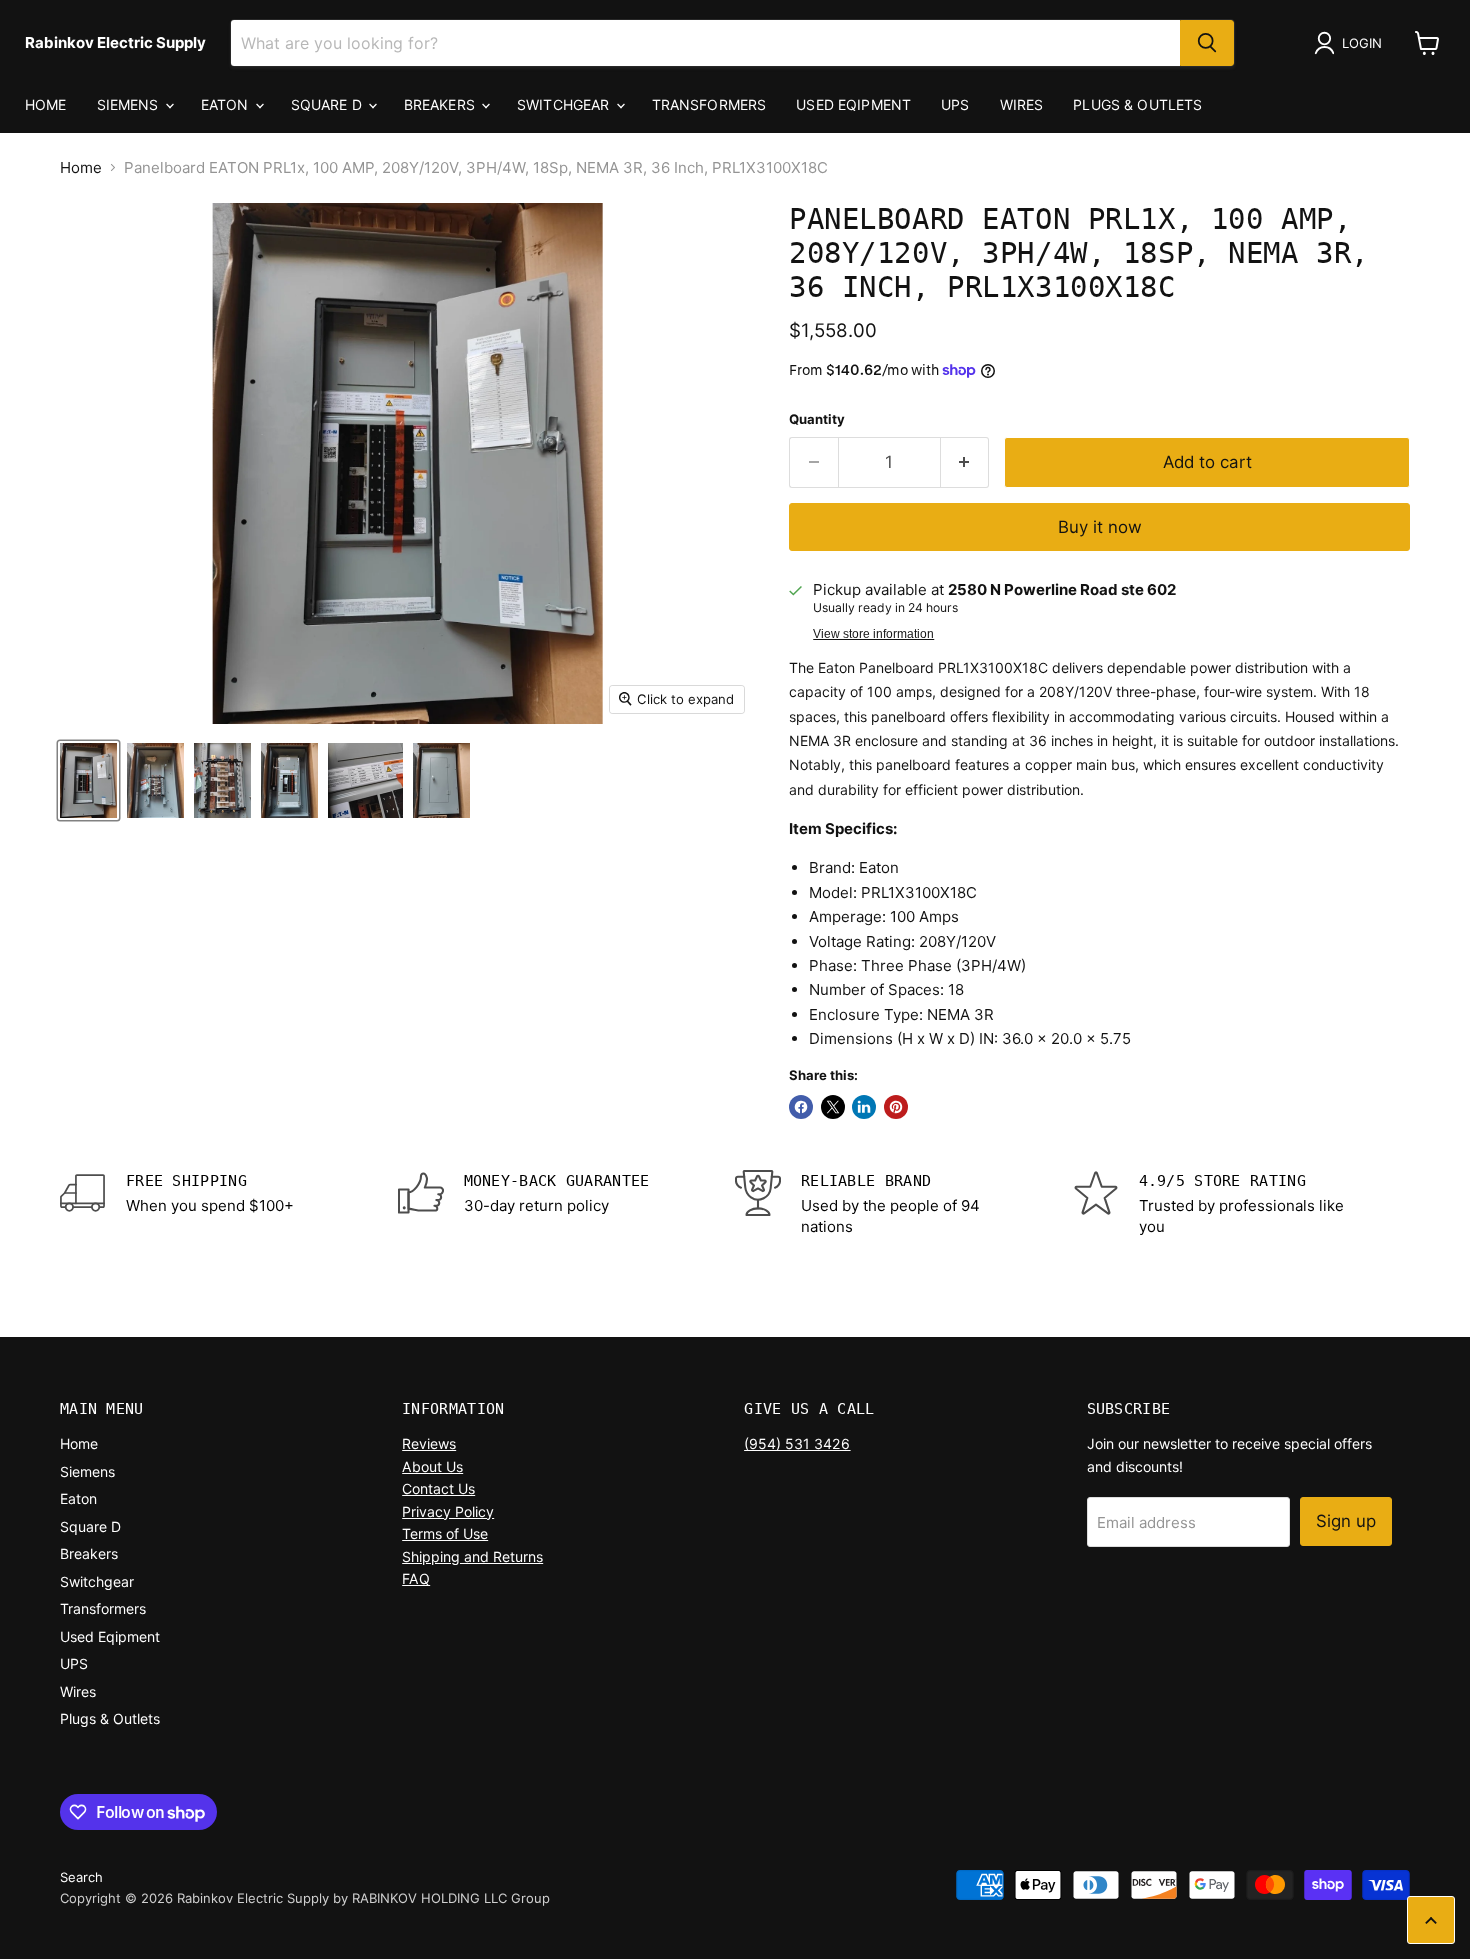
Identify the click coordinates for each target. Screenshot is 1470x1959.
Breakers (441, 104)
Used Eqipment (853, 104)
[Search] (1207, 43)
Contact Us (438, 1488)
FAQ (416, 1578)
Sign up (1346, 1521)
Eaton (227, 104)
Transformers (709, 104)
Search (81, 1877)
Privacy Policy (448, 1511)
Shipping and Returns (472, 1556)
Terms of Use (445, 1533)
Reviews (429, 1443)
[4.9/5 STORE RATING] (1242, 1204)
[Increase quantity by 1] (965, 462)
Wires (1022, 104)
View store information (873, 634)
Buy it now (1100, 527)
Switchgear (565, 104)
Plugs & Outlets (1137, 104)
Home (46, 104)
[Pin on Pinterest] (896, 1107)
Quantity (817, 419)
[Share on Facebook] (801, 1107)
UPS (955, 104)
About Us (432, 1466)
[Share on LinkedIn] (864, 1107)
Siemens (130, 104)
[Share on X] (833, 1107)
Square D (328, 104)
